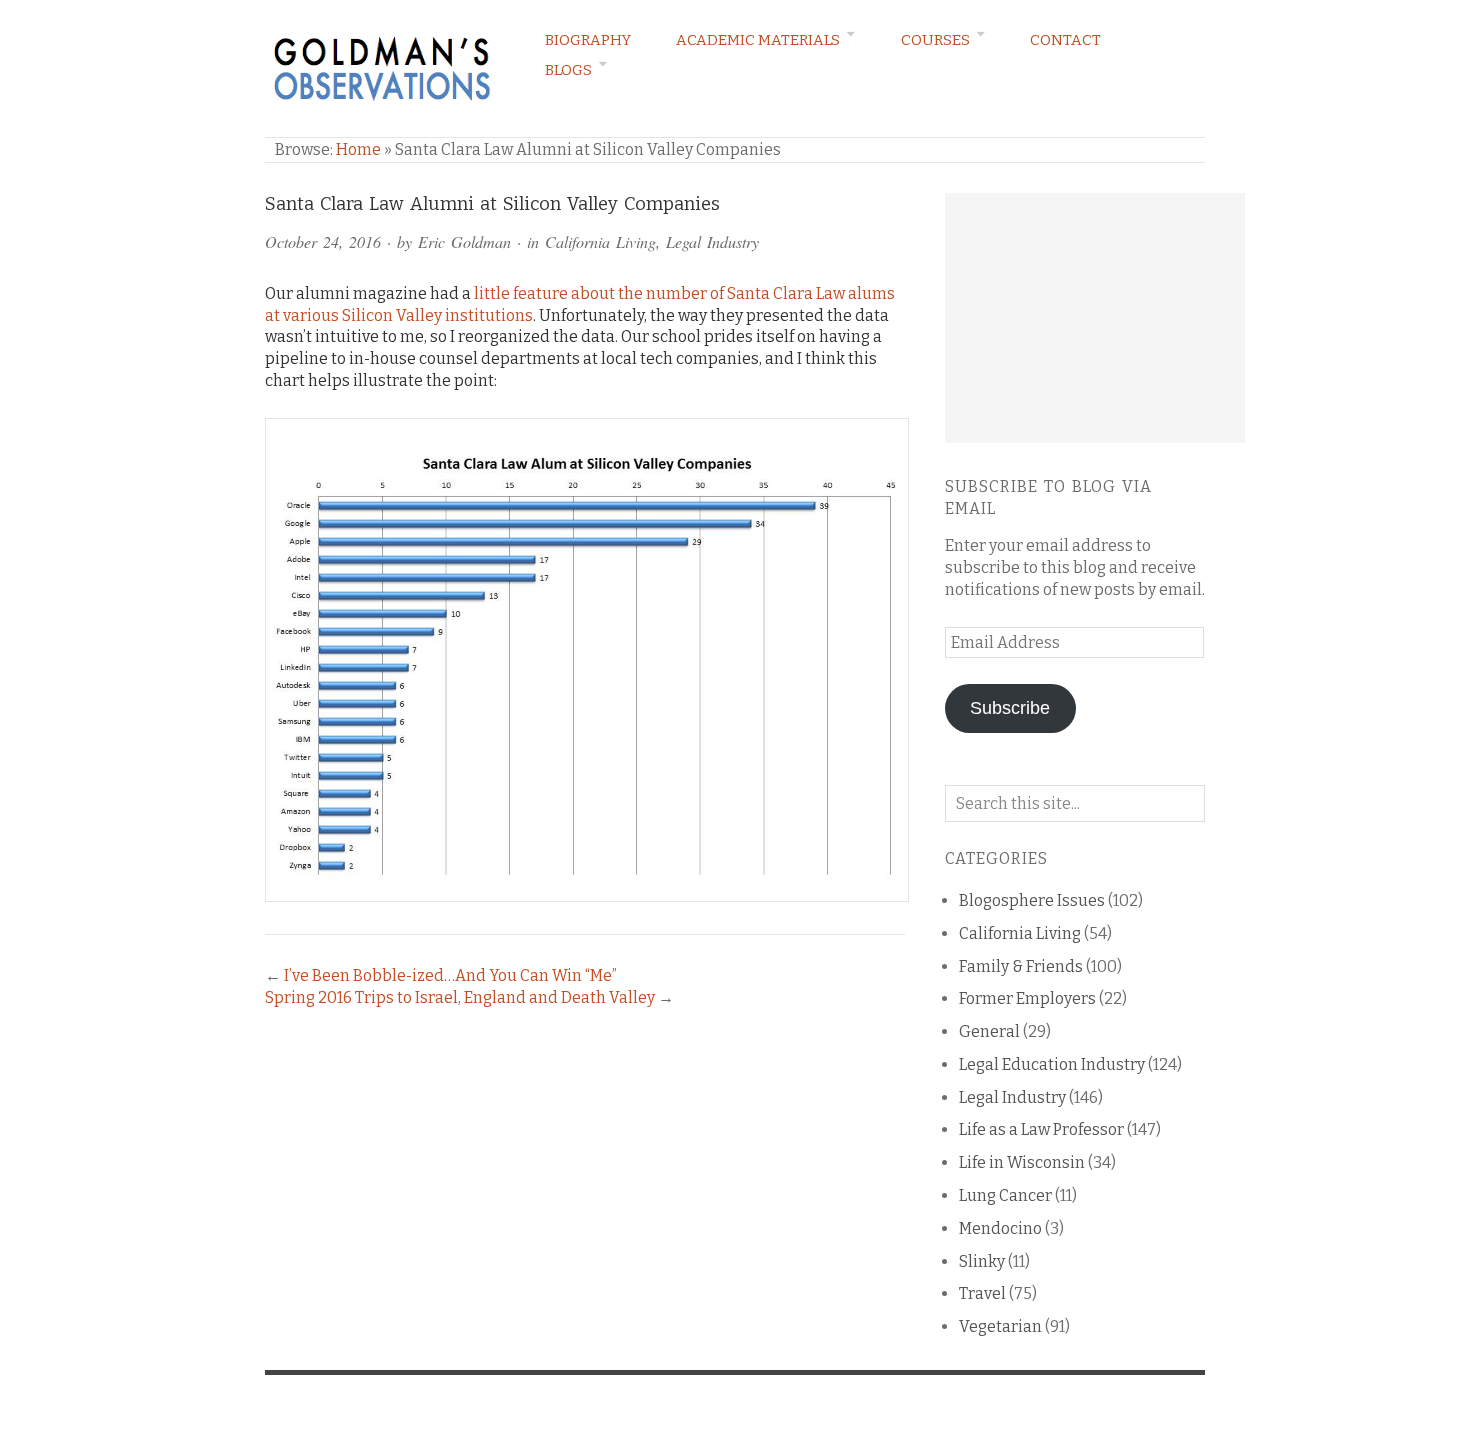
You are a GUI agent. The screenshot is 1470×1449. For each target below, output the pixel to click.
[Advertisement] (1095, 318)
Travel (982, 1293)
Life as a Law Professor (1041, 1129)
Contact (1065, 40)
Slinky (982, 1261)
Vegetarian (1000, 1326)
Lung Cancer (1005, 1195)
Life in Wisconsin (1022, 1162)
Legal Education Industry (1052, 1064)
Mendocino (1000, 1228)
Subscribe (1010, 708)
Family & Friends (1021, 966)
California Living (600, 241)
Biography (588, 40)
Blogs (568, 70)
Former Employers (1027, 998)
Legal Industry (712, 241)
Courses (935, 40)
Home (358, 149)
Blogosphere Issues (1032, 900)
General (989, 1031)
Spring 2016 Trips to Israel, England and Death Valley (460, 997)
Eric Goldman (464, 241)
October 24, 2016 (323, 241)
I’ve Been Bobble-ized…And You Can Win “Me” (450, 975)
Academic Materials (758, 40)
